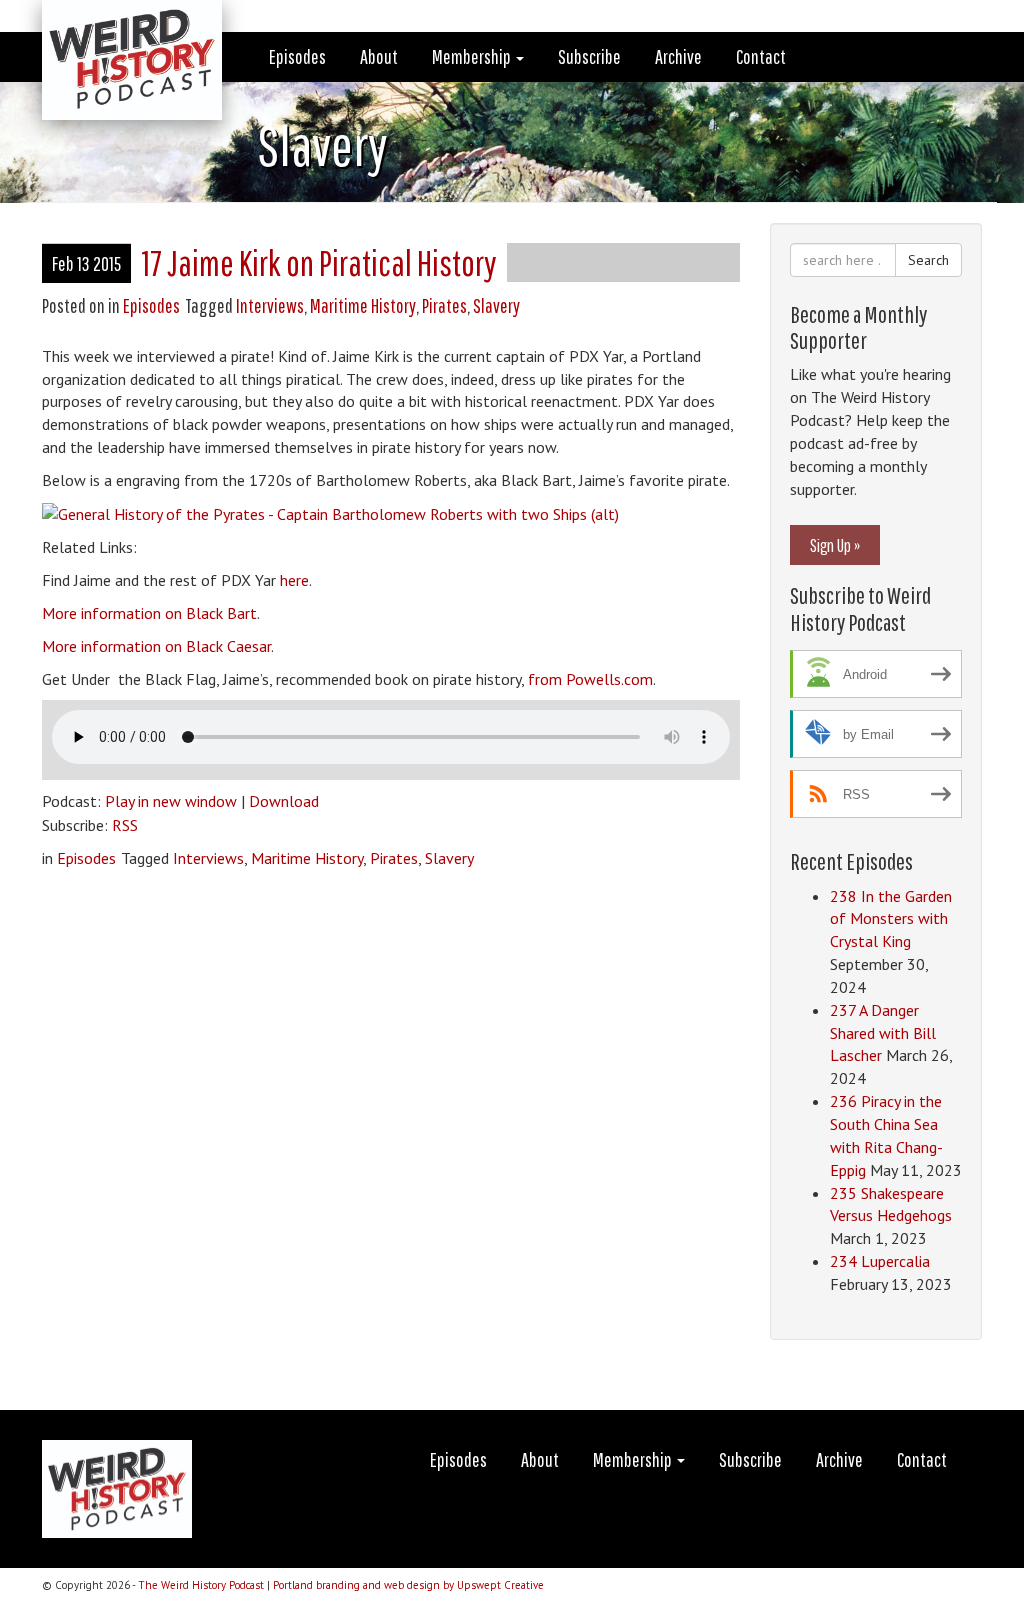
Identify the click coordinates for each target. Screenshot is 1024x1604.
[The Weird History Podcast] (117, 25)
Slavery (496, 305)
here (294, 580)
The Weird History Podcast (201, 1585)
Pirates (444, 305)
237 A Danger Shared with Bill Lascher (883, 1033)
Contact (761, 56)
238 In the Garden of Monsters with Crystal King (891, 919)
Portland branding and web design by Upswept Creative (408, 1585)
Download (284, 801)
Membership (473, 56)
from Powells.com (590, 679)
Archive (678, 56)
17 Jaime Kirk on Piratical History (319, 262)
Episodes (297, 56)
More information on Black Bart (149, 613)
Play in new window (171, 801)
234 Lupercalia (880, 1261)
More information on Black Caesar (156, 646)
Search (928, 260)
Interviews (270, 305)
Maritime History (363, 305)
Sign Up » (835, 545)
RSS (125, 825)
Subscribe (589, 56)
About (379, 56)
